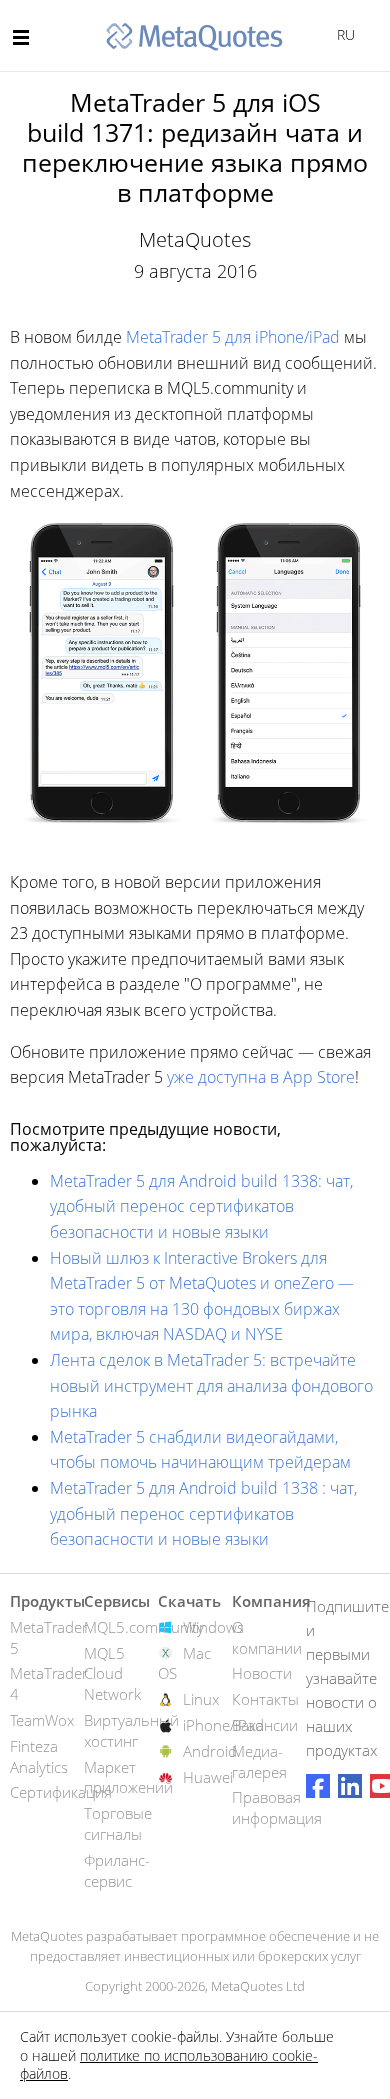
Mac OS (184, 1663)
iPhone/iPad (223, 1725)
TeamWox (42, 1720)
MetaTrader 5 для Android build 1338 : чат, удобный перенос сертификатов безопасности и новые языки (203, 1513)
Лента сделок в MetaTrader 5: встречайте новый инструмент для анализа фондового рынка (211, 1385)
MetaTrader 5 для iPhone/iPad (233, 337)
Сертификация (61, 1792)
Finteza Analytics (39, 1756)
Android (210, 1751)
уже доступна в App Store (261, 1077)
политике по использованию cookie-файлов (169, 2064)
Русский (342, 34)
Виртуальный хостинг (131, 1730)
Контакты (265, 1699)
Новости (262, 1673)
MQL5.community (144, 1627)
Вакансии (265, 1725)
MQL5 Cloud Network (112, 1674)
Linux (201, 1699)
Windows (213, 1627)
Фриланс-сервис (117, 1870)
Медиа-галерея (259, 1761)
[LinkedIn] (350, 1786)
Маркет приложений (128, 1777)
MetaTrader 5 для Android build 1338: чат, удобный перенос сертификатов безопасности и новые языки (201, 1206)
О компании (267, 1637)
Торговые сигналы (118, 1823)
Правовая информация (277, 1807)
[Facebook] (318, 1786)
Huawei (208, 1777)
